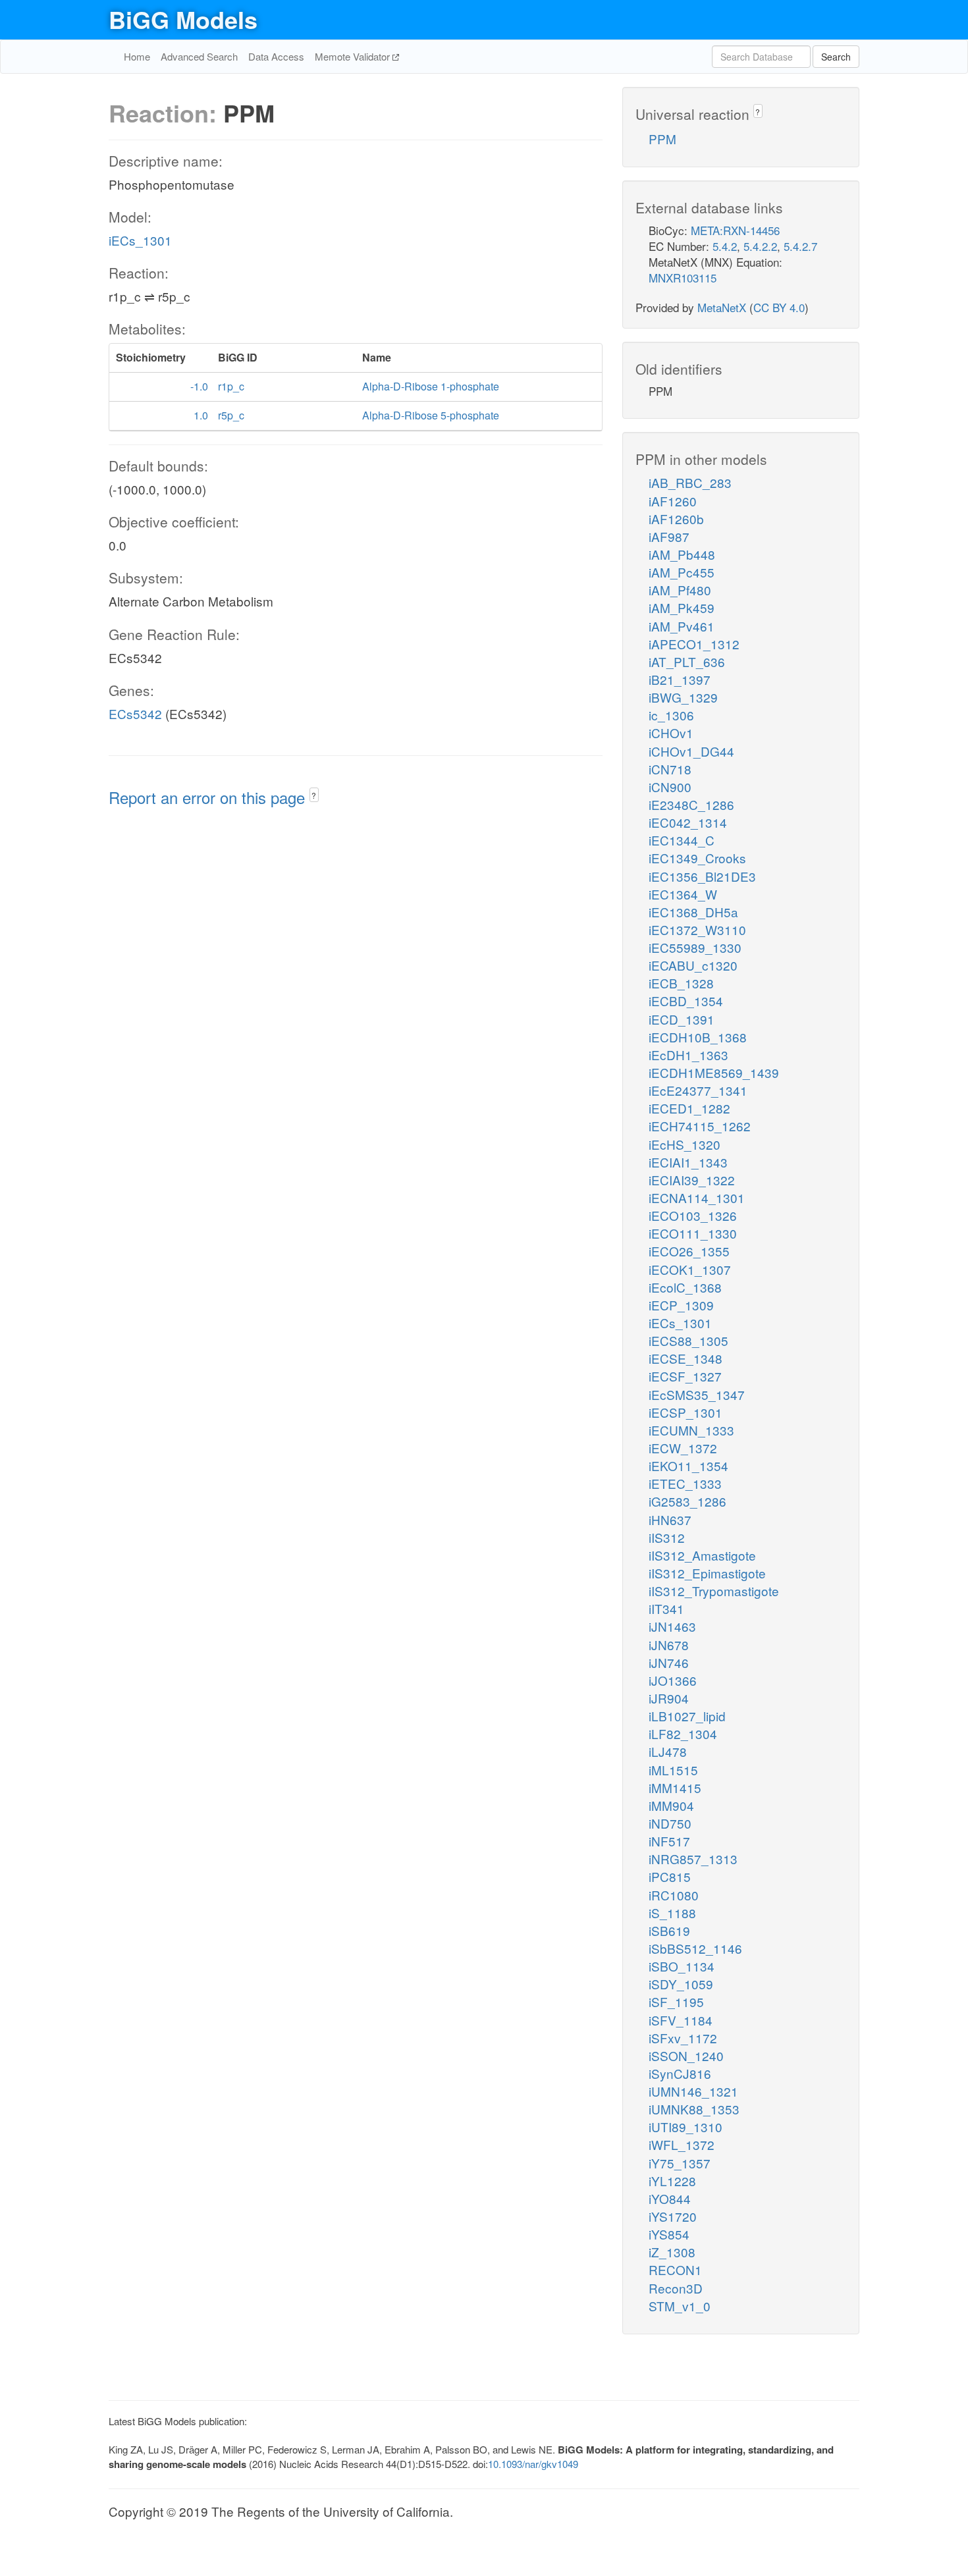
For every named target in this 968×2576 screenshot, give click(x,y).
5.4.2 (725, 246)
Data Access (276, 56)
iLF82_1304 (683, 1733)
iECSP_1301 (686, 1412)
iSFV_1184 (681, 2020)
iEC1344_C (682, 840)
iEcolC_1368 (685, 1287)
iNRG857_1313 (693, 1859)
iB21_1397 (680, 679)
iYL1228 (672, 2181)
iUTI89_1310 (686, 2127)
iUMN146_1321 (693, 2091)
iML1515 (673, 1770)
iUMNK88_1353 (694, 2109)
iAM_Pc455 (682, 572)
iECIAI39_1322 (692, 1180)
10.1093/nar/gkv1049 (533, 2464)
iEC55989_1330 (695, 947)
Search (836, 57)
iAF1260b (676, 519)
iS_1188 (672, 1913)
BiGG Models (183, 19)
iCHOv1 (671, 733)
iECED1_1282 (689, 1108)
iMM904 (671, 1805)
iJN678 (669, 1645)
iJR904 (669, 1698)
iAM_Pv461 (682, 626)
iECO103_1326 (693, 1215)
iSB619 (669, 1930)
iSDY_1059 (681, 1984)
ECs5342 (135, 713)
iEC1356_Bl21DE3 (702, 876)
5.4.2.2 (760, 246)
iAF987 (669, 536)
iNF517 (669, 1841)
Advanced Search (199, 56)
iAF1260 (673, 501)
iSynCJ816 (680, 2073)
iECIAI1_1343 (688, 1162)
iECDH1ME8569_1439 (714, 1072)
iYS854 (669, 2234)
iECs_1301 (140, 240)
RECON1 (675, 2269)
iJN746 (669, 1662)
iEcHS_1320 (685, 1144)
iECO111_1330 (693, 1233)
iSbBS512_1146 (695, 1948)
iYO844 (670, 2198)
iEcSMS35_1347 (697, 1394)
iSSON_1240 (686, 2055)
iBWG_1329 (683, 697)
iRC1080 (674, 1895)
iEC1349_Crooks (697, 858)
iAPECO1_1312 (694, 644)
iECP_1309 (681, 1305)
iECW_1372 (683, 1448)
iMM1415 (675, 1787)
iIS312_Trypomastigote (714, 1591)
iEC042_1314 (688, 822)
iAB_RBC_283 (690, 482)
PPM (662, 139)
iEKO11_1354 (688, 1465)
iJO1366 (673, 1680)
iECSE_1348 (686, 1358)
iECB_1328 (681, 983)
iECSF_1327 (685, 1376)
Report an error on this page (209, 797)
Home (137, 56)
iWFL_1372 (682, 2144)
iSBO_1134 (682, 1966)
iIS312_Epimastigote (707, 1573)
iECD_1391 (682, 1019)
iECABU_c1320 (693, 965)
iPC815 (670, 1876)
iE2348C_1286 (691, 804)
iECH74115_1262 (700, 1126)
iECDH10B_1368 (698, 1037)
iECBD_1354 (686, 1001)
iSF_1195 (676, 2001)
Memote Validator (354, 56)
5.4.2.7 (800, 246)
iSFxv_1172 (683, 2038)
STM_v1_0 (680, 2306)
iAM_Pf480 (680, 590)
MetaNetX (722, 307)
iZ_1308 (672, 2252)
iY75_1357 (680, 2163)
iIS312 (667, 1537)
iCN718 (670, 769)
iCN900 (670, 787)
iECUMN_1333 (691, 1430)
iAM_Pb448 (682, 554)
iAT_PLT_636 (687, 661)
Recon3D (676, 2288)
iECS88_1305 (688, 1340)
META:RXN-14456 (735, 230)
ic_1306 (671, 715)
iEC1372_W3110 (697, 929)
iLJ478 (668, 1751)
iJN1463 (672, 1626)
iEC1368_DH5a (693, 912)
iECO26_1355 (689, 1251)
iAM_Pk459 (682, 607)
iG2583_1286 (687, 1501)
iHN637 (670, 1519)
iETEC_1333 (685, 1483)
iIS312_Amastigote (702, 1555)
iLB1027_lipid (687, 1716)
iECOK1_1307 (690, 1269)
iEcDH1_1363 (688, 1055)
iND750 (670, 1823)
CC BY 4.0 (779, 307)
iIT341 (666, 1608)
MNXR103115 (683, 278)
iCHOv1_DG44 (691, 751)
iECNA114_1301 (697, 1197)
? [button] (314, 795)
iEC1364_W (683, 894)
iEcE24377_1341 (698, 1090)
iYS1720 (673, 2216)
